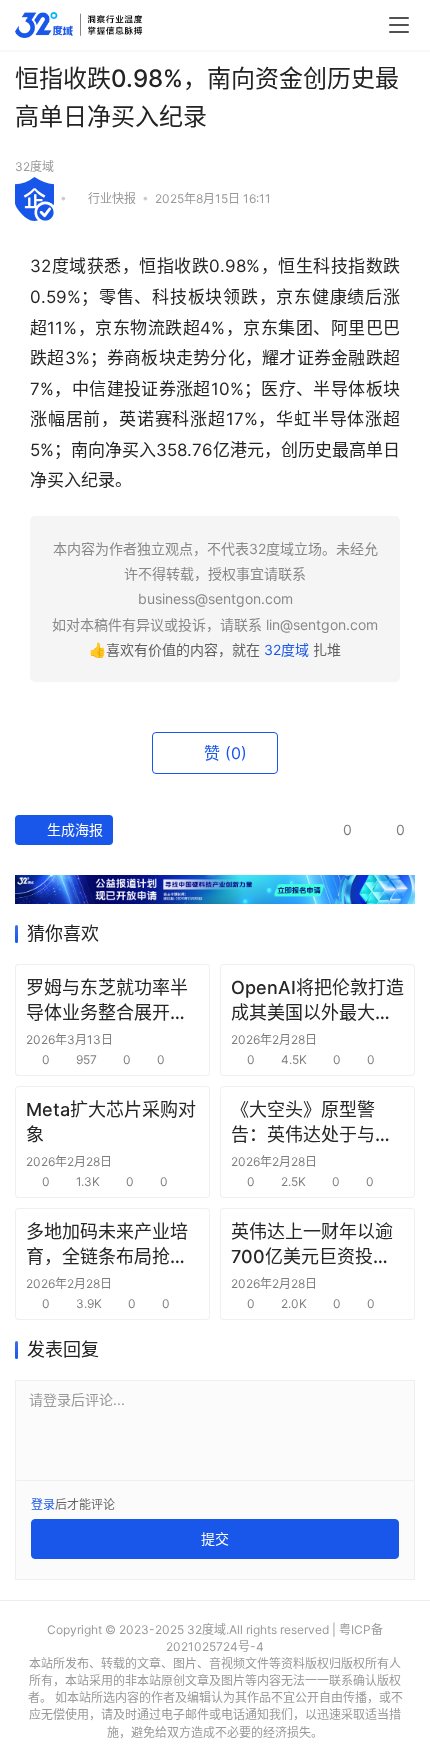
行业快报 (112, 197)
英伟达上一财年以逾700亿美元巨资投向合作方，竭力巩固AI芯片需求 (312, 1245)
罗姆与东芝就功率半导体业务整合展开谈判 (107, 1001)
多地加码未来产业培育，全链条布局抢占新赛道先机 (107, 1245)
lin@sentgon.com (322, 624)
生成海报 (73, 829)
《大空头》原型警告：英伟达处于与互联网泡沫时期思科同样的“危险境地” (312, 1123)
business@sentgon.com (215, 598)
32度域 (34, 166)
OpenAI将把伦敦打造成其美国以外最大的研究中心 (317, 1001)
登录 (43, 1504)
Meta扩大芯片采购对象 (111, 1122)
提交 (215, 1538)
